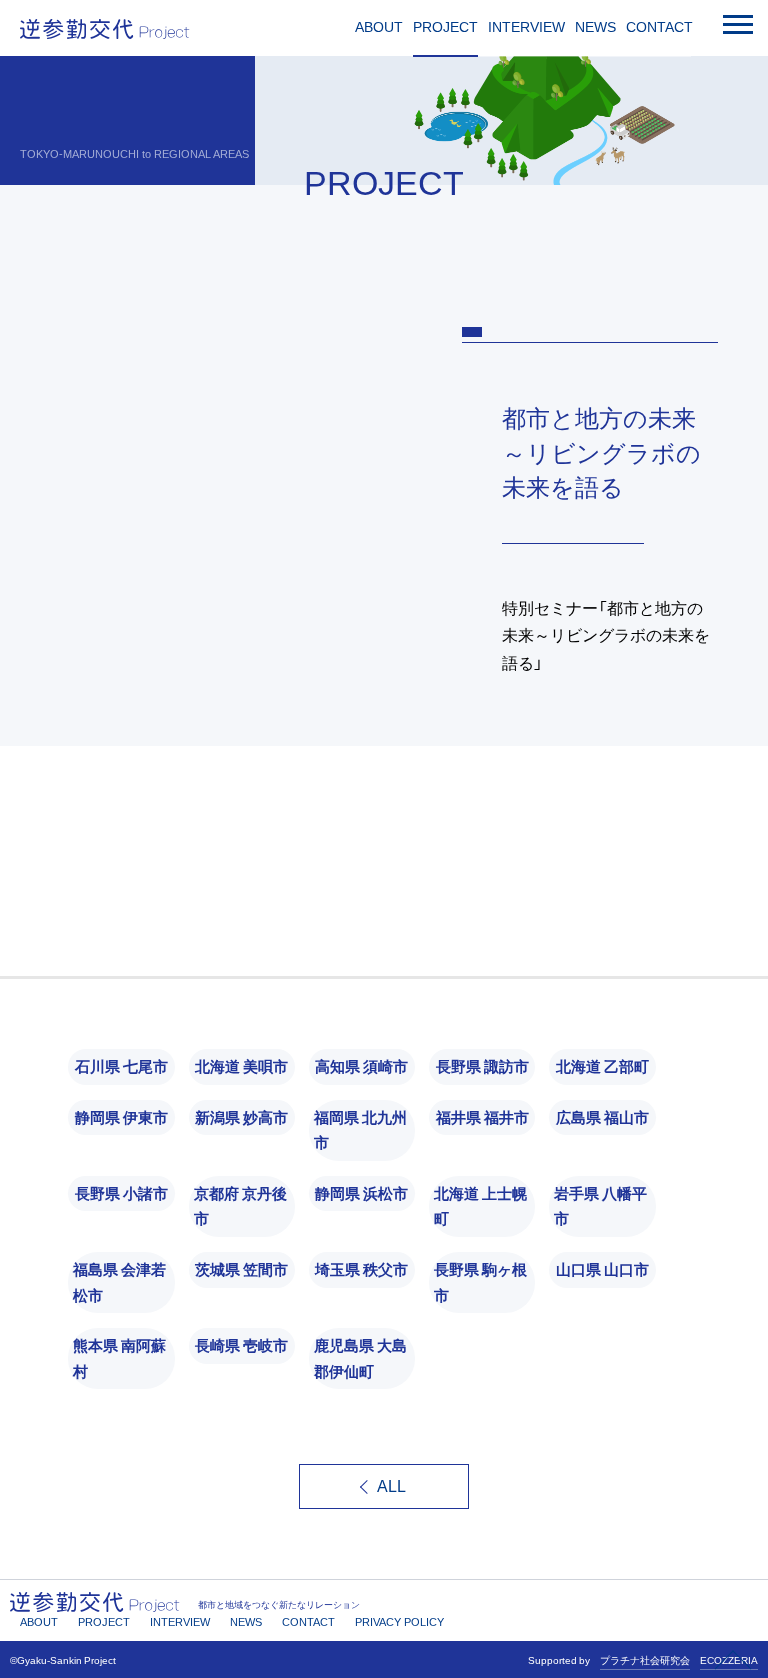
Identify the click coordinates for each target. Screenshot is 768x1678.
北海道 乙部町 (602, 1066)
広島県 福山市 (602, 1117)
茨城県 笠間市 (241, 1269)
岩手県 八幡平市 (600, 1206)
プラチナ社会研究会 (645, 1659)
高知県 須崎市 (361, 1066)
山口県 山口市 (602, 1269)
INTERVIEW (526, 27)
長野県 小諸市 (121, 1193)
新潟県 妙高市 (241, 1117)
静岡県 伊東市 (121, 1117)
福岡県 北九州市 (360, 1130)
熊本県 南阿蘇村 (119, 1358)
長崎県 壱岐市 (241, 1345)
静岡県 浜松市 (361, 1193)
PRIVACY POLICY (399, 1622)
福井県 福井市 (482, 1117)
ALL (391, 1486)
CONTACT (659, 27)
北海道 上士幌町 (480, 1206)
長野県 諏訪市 (482, 1066)
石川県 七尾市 (121, 1066)
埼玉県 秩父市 (361, 1269)
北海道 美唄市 (241, 1066)
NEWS (595, 27)
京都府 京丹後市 (240, 1206)
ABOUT (379, 27)
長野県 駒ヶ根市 (480, 1282)
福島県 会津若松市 (119, 1282)
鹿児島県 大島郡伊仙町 (360, 1358)
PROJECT (445, 27)
